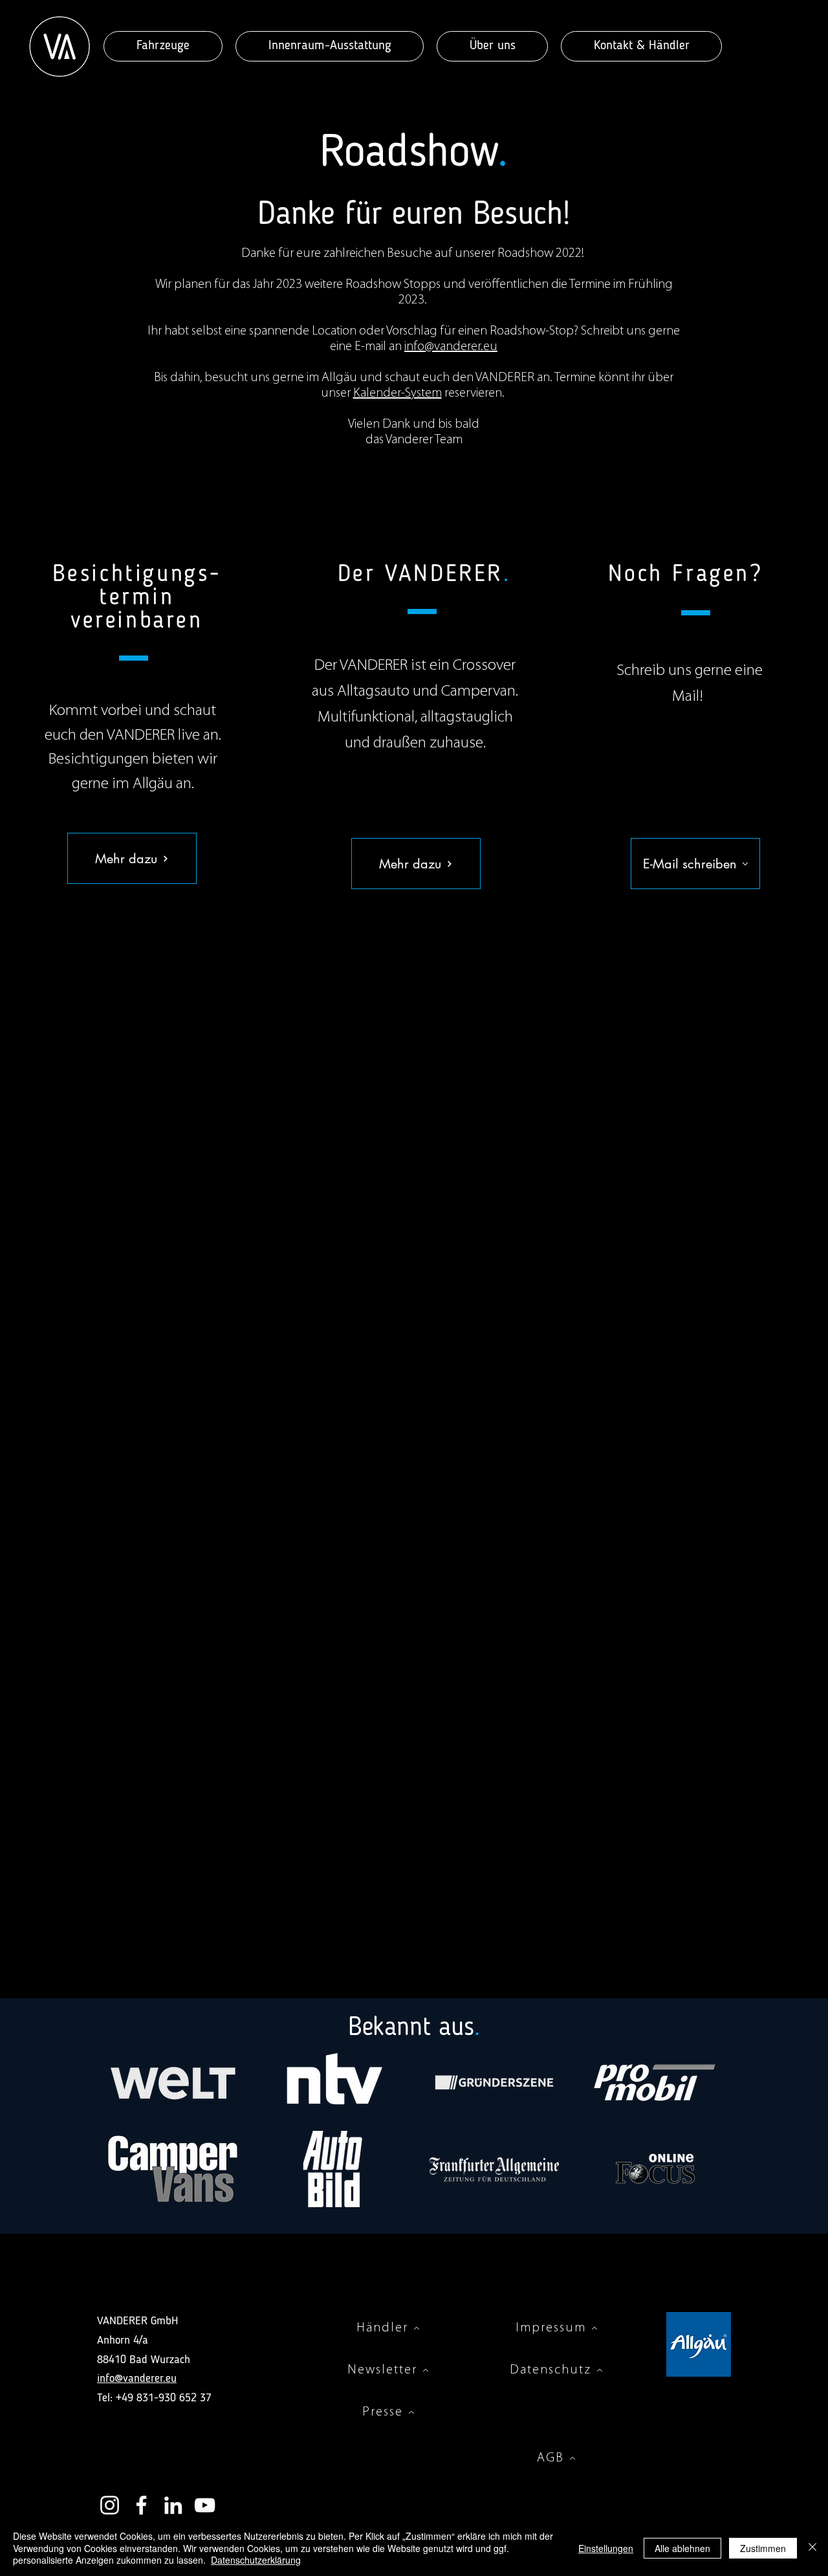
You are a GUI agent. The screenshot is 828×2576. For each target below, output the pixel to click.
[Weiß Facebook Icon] (141, 2505)
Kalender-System (398, 393)
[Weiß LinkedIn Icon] (173, 2505)
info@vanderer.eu (451, 347)
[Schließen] (812, 2548)
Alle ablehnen (682, 2548)
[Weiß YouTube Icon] (205, 2505)
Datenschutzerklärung (256, 2560)
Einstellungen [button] (606, 2548)
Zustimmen (763, 2548)
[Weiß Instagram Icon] (110, 2505)
